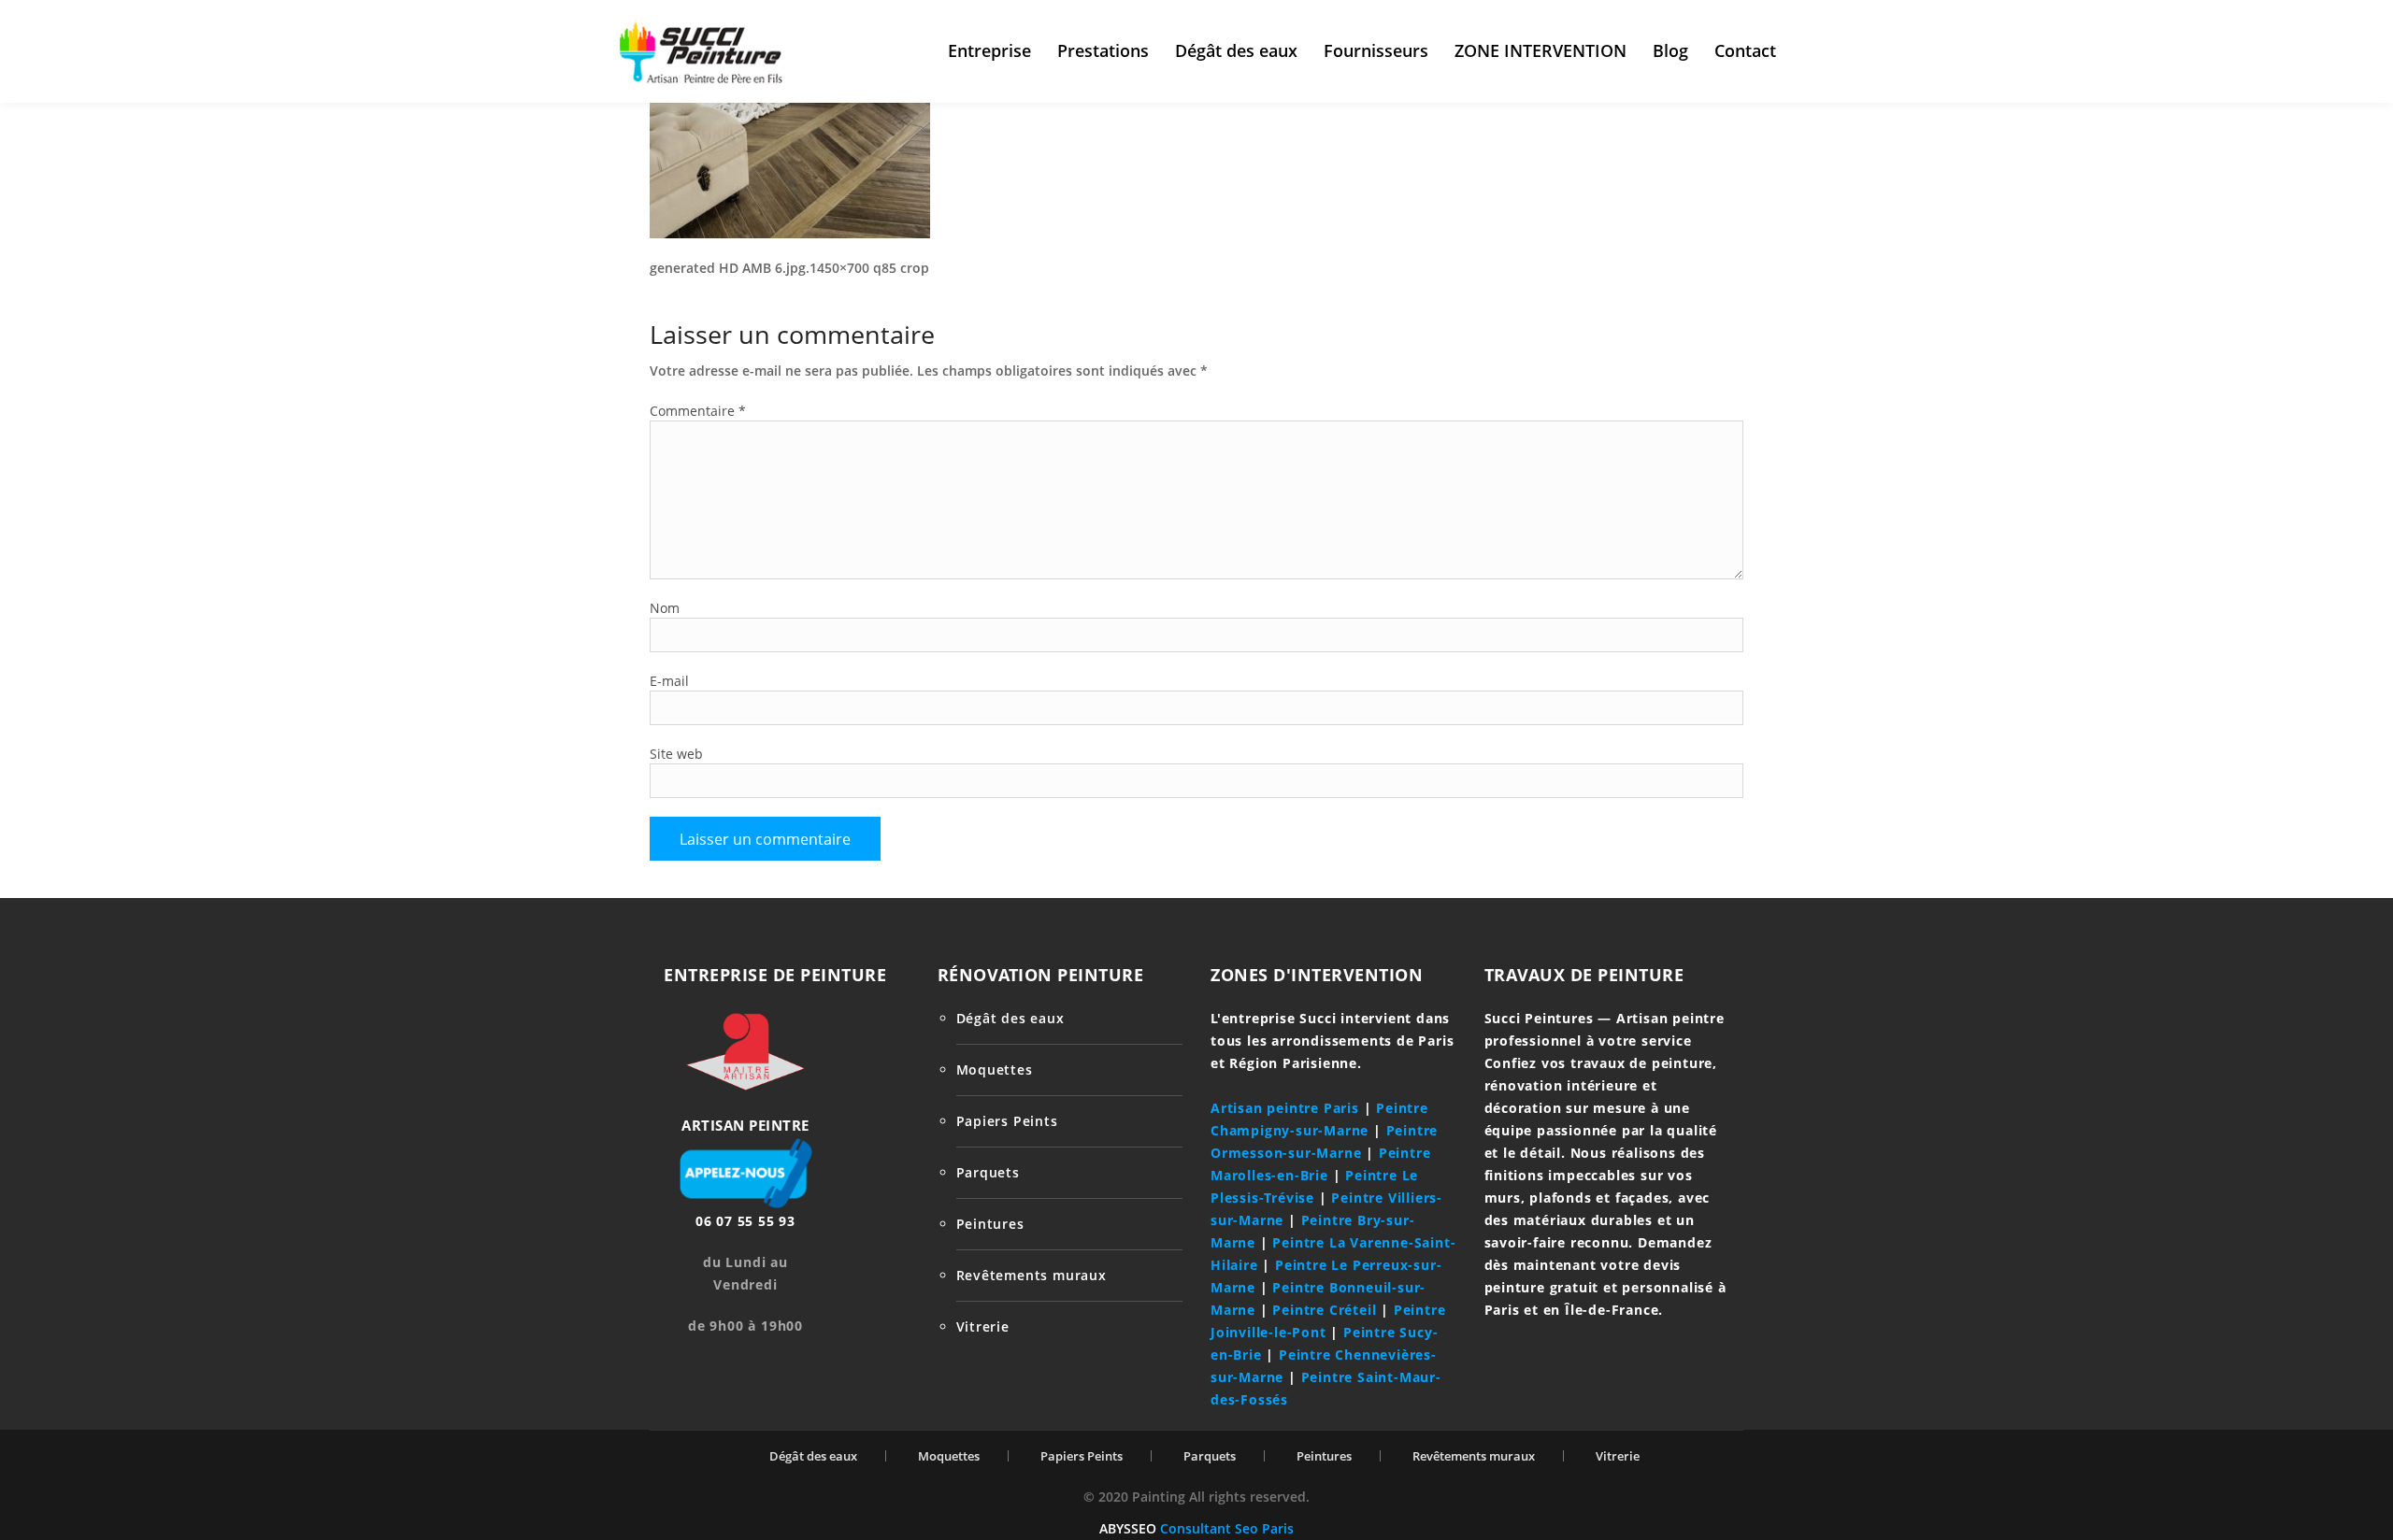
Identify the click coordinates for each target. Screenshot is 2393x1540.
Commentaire (698, 411)
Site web (676, 754)
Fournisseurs (1376, 50)
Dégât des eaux (1236, 50)
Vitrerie (983, 1326)
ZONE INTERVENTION (1540, 50)
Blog (1670, 50)
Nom (665, 608)
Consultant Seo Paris (1227, 1528)
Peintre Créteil (1324, 1310)
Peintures (990, 1224)
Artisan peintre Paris (1285, 1108)
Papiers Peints (1007, 1121)
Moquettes (995, 1069)
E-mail (669, 681)
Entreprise (989, 50)
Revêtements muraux (1032, 1275)
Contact (1745, 50)
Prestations (1103, 50)
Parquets (988, 1172)
